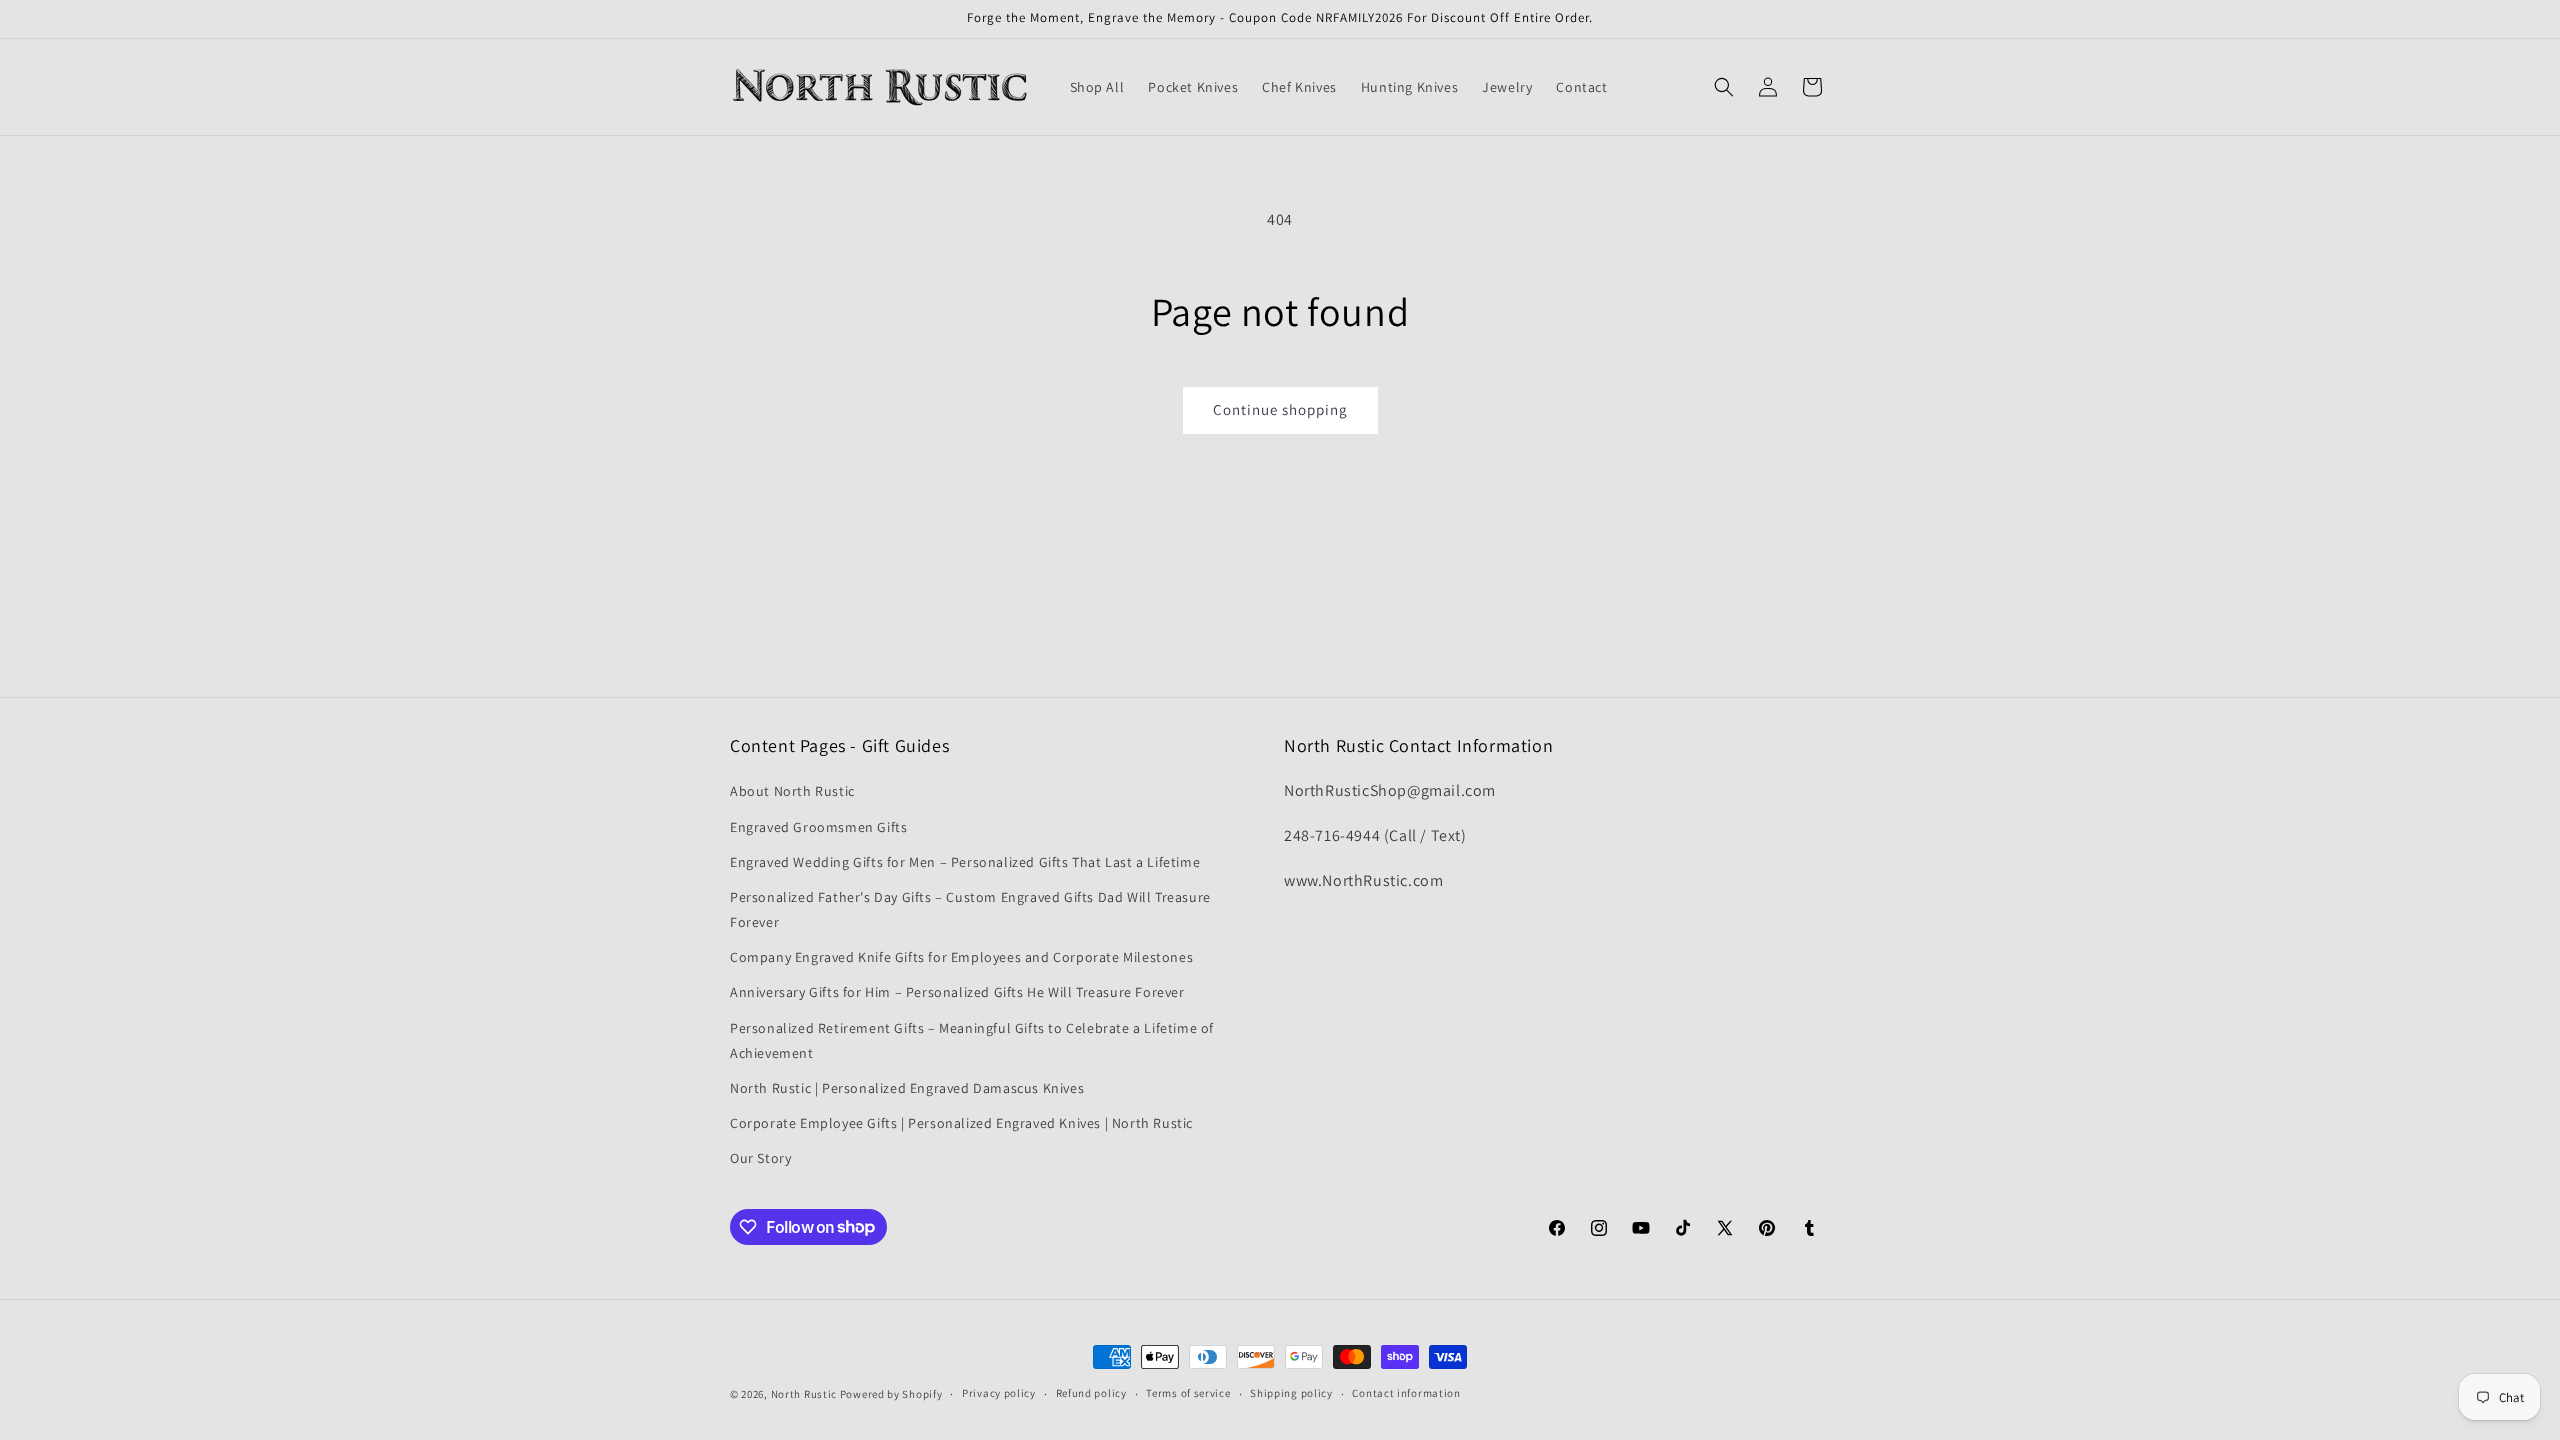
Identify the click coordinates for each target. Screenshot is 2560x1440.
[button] (1724, 87)
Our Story (760, 1158)
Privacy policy (999, 1393)
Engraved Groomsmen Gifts (818, 827)
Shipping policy (1291, 1393)
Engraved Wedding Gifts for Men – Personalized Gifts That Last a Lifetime (965, 862)
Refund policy (1091, 1393)
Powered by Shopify (891, 1394)
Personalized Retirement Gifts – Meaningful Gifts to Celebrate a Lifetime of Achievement (972, 1040)
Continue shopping (1280, 409)
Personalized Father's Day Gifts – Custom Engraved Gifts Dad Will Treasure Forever (970, 909)
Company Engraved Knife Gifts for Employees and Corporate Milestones (961, 957)
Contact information (1406, 1393)
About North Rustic (792, 791)
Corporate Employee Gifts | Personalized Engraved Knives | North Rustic (961, 1123)
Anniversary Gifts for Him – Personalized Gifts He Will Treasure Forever (957, 992)
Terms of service (1188, 1393)
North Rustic (804, 1394)
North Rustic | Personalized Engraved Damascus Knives (907, 1088)
